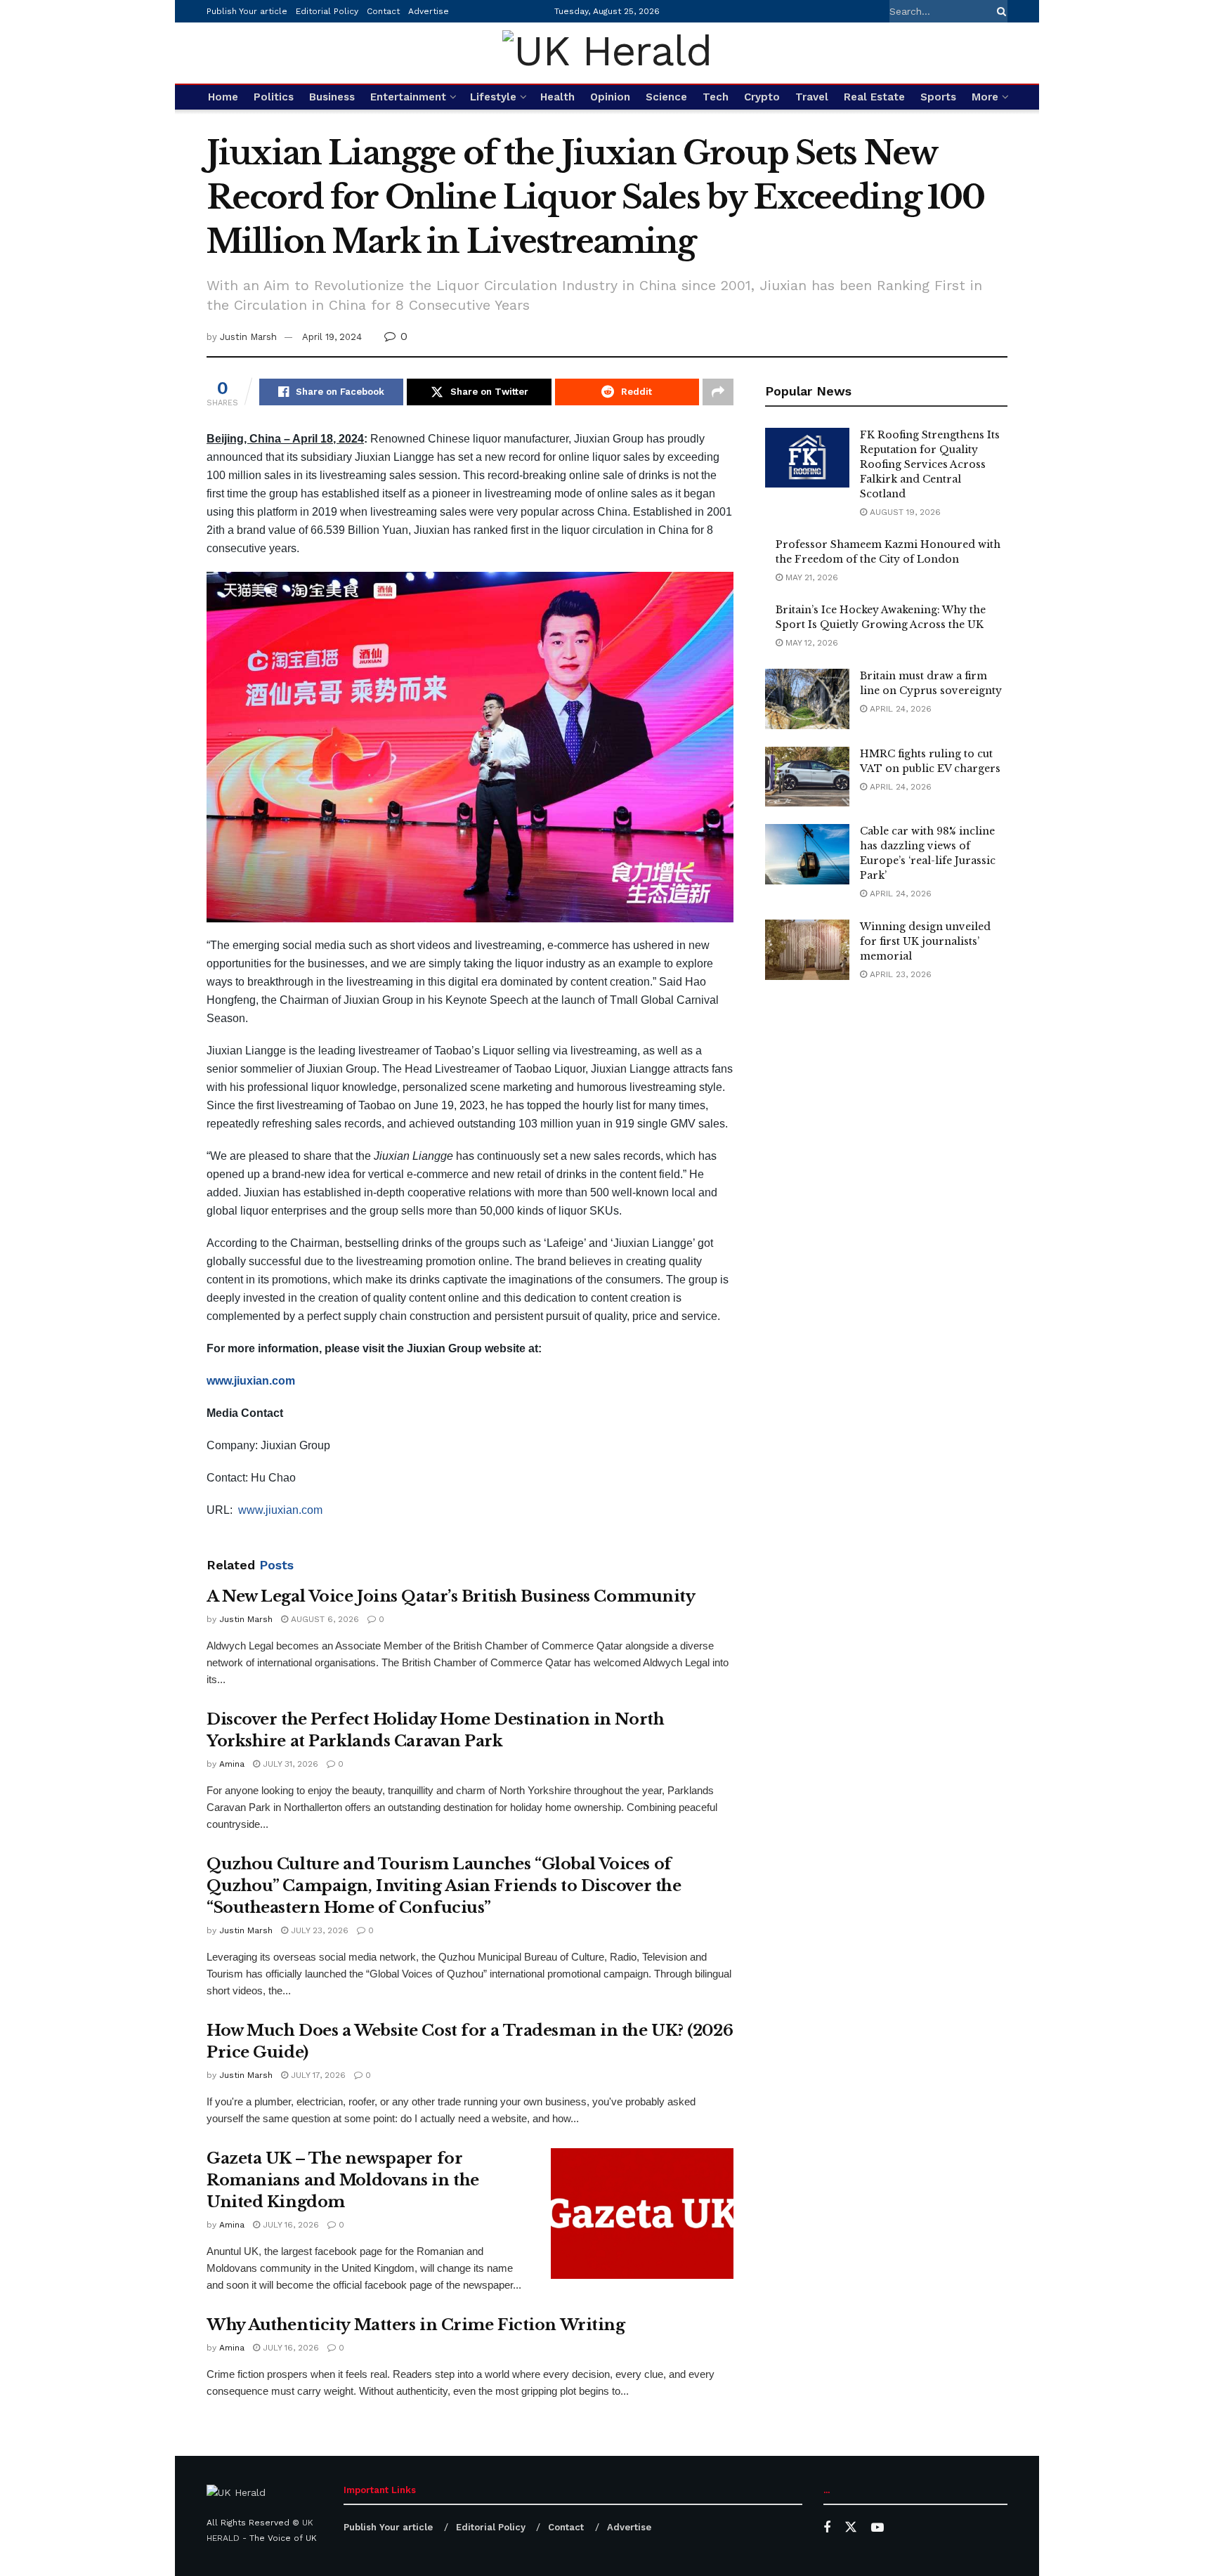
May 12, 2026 (810, 643)
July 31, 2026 (289, 1764)
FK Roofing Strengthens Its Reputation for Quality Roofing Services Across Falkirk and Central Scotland (930, 464)
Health (557, 97)
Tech (716, 97)
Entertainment (408, 97)
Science (666, 97)
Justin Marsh (248, 337)
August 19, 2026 (904, 512)
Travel (812, 97)
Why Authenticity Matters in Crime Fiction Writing (416, 2325)
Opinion (610, 97)
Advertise (429, 11)
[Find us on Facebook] (827, 2528)
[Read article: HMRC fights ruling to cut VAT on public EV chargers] (807, 777)
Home (223, 97)
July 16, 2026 (289, 2225)
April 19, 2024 (332, 337)
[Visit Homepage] (607, 53)
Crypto (762, 97)
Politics (274, 97)
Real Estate (874, 97)
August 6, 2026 (324, 1619)
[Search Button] (999, 11)
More (985, 97)
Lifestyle (493, 97)
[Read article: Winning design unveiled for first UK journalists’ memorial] (807, 950)
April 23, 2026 (899, 974)
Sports (938, 97)
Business (332, 97)
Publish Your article (247, 11)
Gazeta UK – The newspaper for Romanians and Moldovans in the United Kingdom (343, 2180)
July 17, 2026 (317, 2075)
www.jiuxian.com (280, 1510)
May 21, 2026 (810, 577)
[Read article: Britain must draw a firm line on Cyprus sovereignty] (807, 699)
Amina (232, 1764)
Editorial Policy (327, 11)
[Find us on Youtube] (877, 2528)
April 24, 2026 (899, 709)
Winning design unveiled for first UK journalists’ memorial (925, 941)
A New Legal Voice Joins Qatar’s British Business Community (451, 1596)
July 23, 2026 (318, 1930)
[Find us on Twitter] (851, 2528)
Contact (383, 11)
